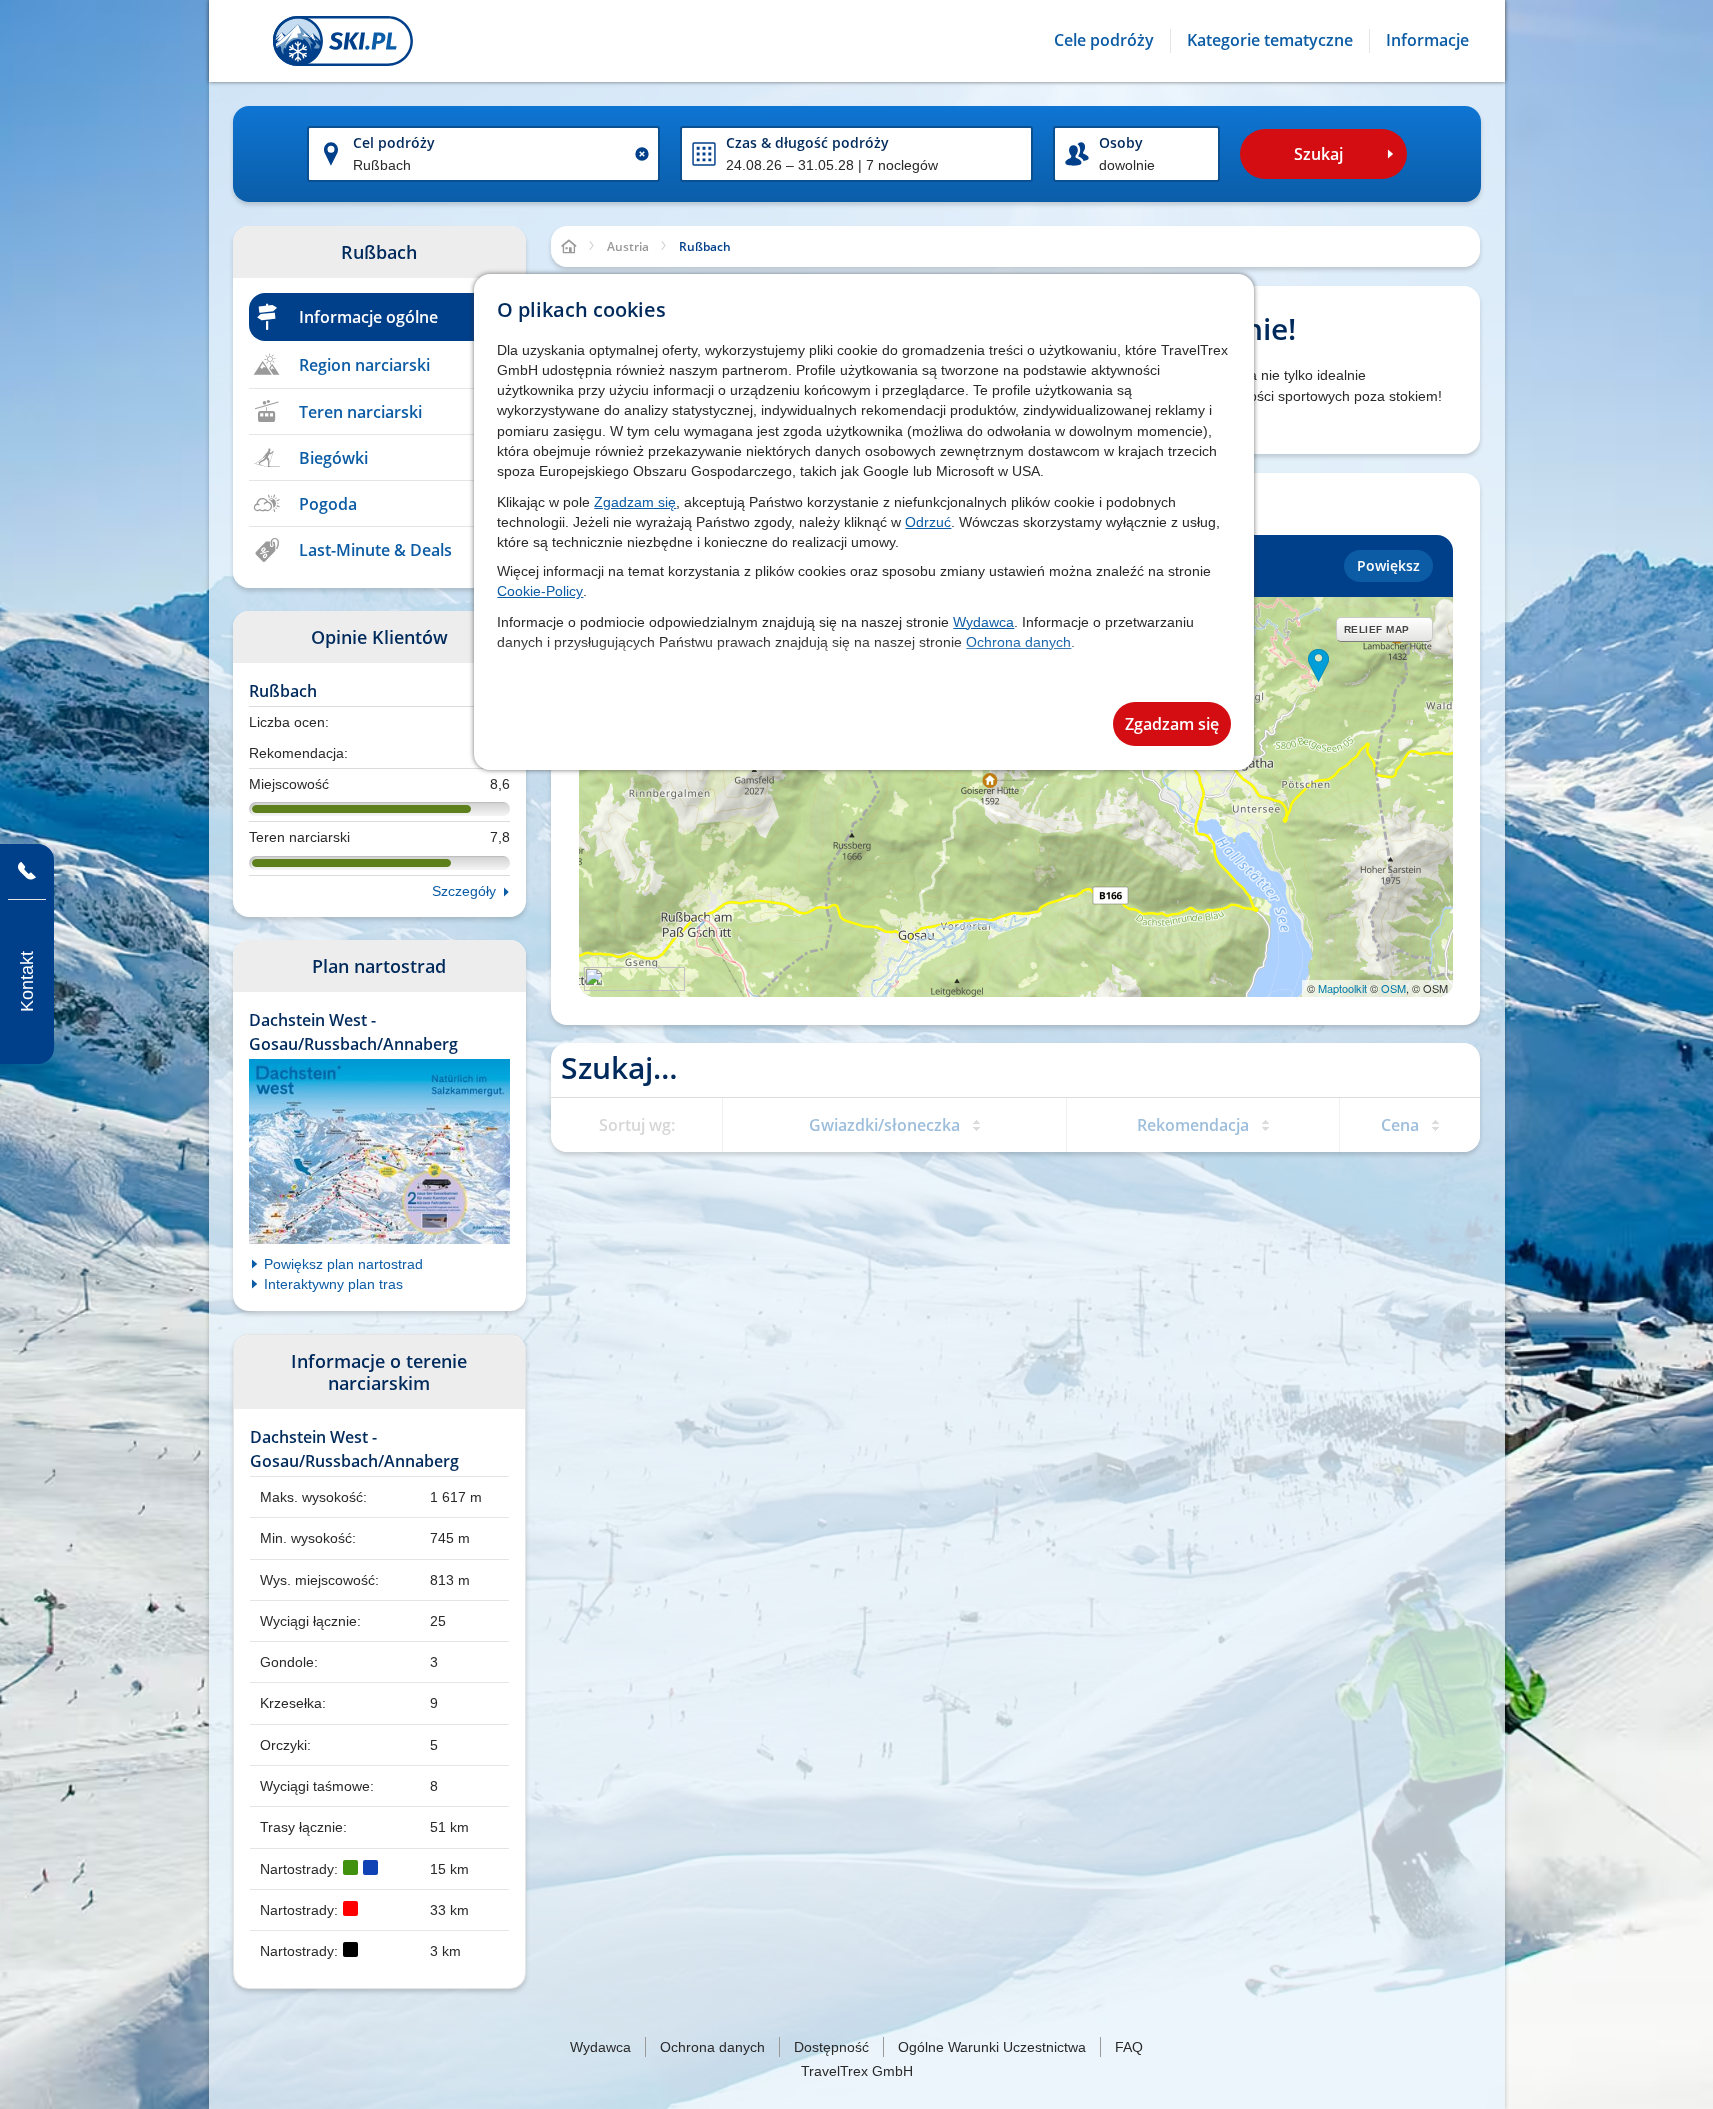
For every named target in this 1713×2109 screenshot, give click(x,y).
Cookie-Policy (540, 591)
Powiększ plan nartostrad (343, 1264)
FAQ (1129, 2047)
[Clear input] (642, 154)
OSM (1393, 988)
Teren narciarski (360, 412)
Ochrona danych (1018, 642)
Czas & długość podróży (807, 142)
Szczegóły (464, 891)
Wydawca (983, 622)
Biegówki (333, 458)
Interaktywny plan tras (333, 1284)
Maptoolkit (1342, 988)
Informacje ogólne (368, 317)
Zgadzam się (635, 502)
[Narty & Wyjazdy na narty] (343, 41)
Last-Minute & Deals (375, 550)
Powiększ (1388, 565)
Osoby (1121, 142)
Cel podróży (394, 142)
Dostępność (831, 2047)
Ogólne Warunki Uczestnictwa (992, 2047)
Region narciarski (364, 365)
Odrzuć (928, 522)
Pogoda (328, 504)
